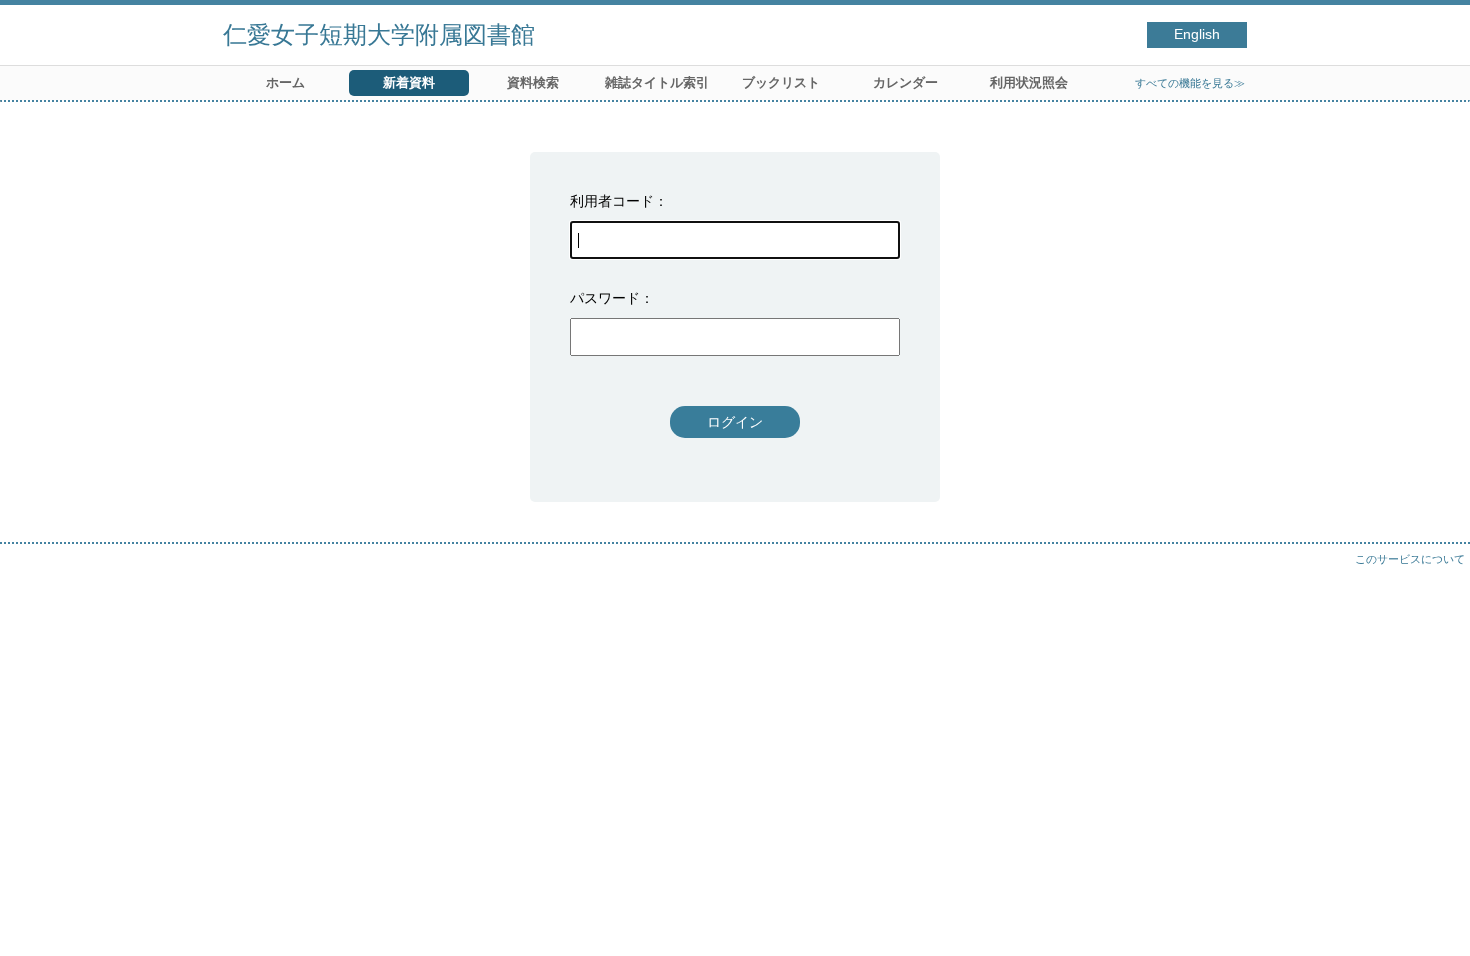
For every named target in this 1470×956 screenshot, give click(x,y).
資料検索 (533, 82)
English (1197, 34)
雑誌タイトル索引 (657, 82)
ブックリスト (781, 82)
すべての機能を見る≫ (1190, 83)
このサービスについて (1410, 559)
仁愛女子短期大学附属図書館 (379, 34)
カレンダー (905, 82)
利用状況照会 (1029, 82)
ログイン (735, 422)
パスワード (605, 298)
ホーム (285, 82)
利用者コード (612, 201)
